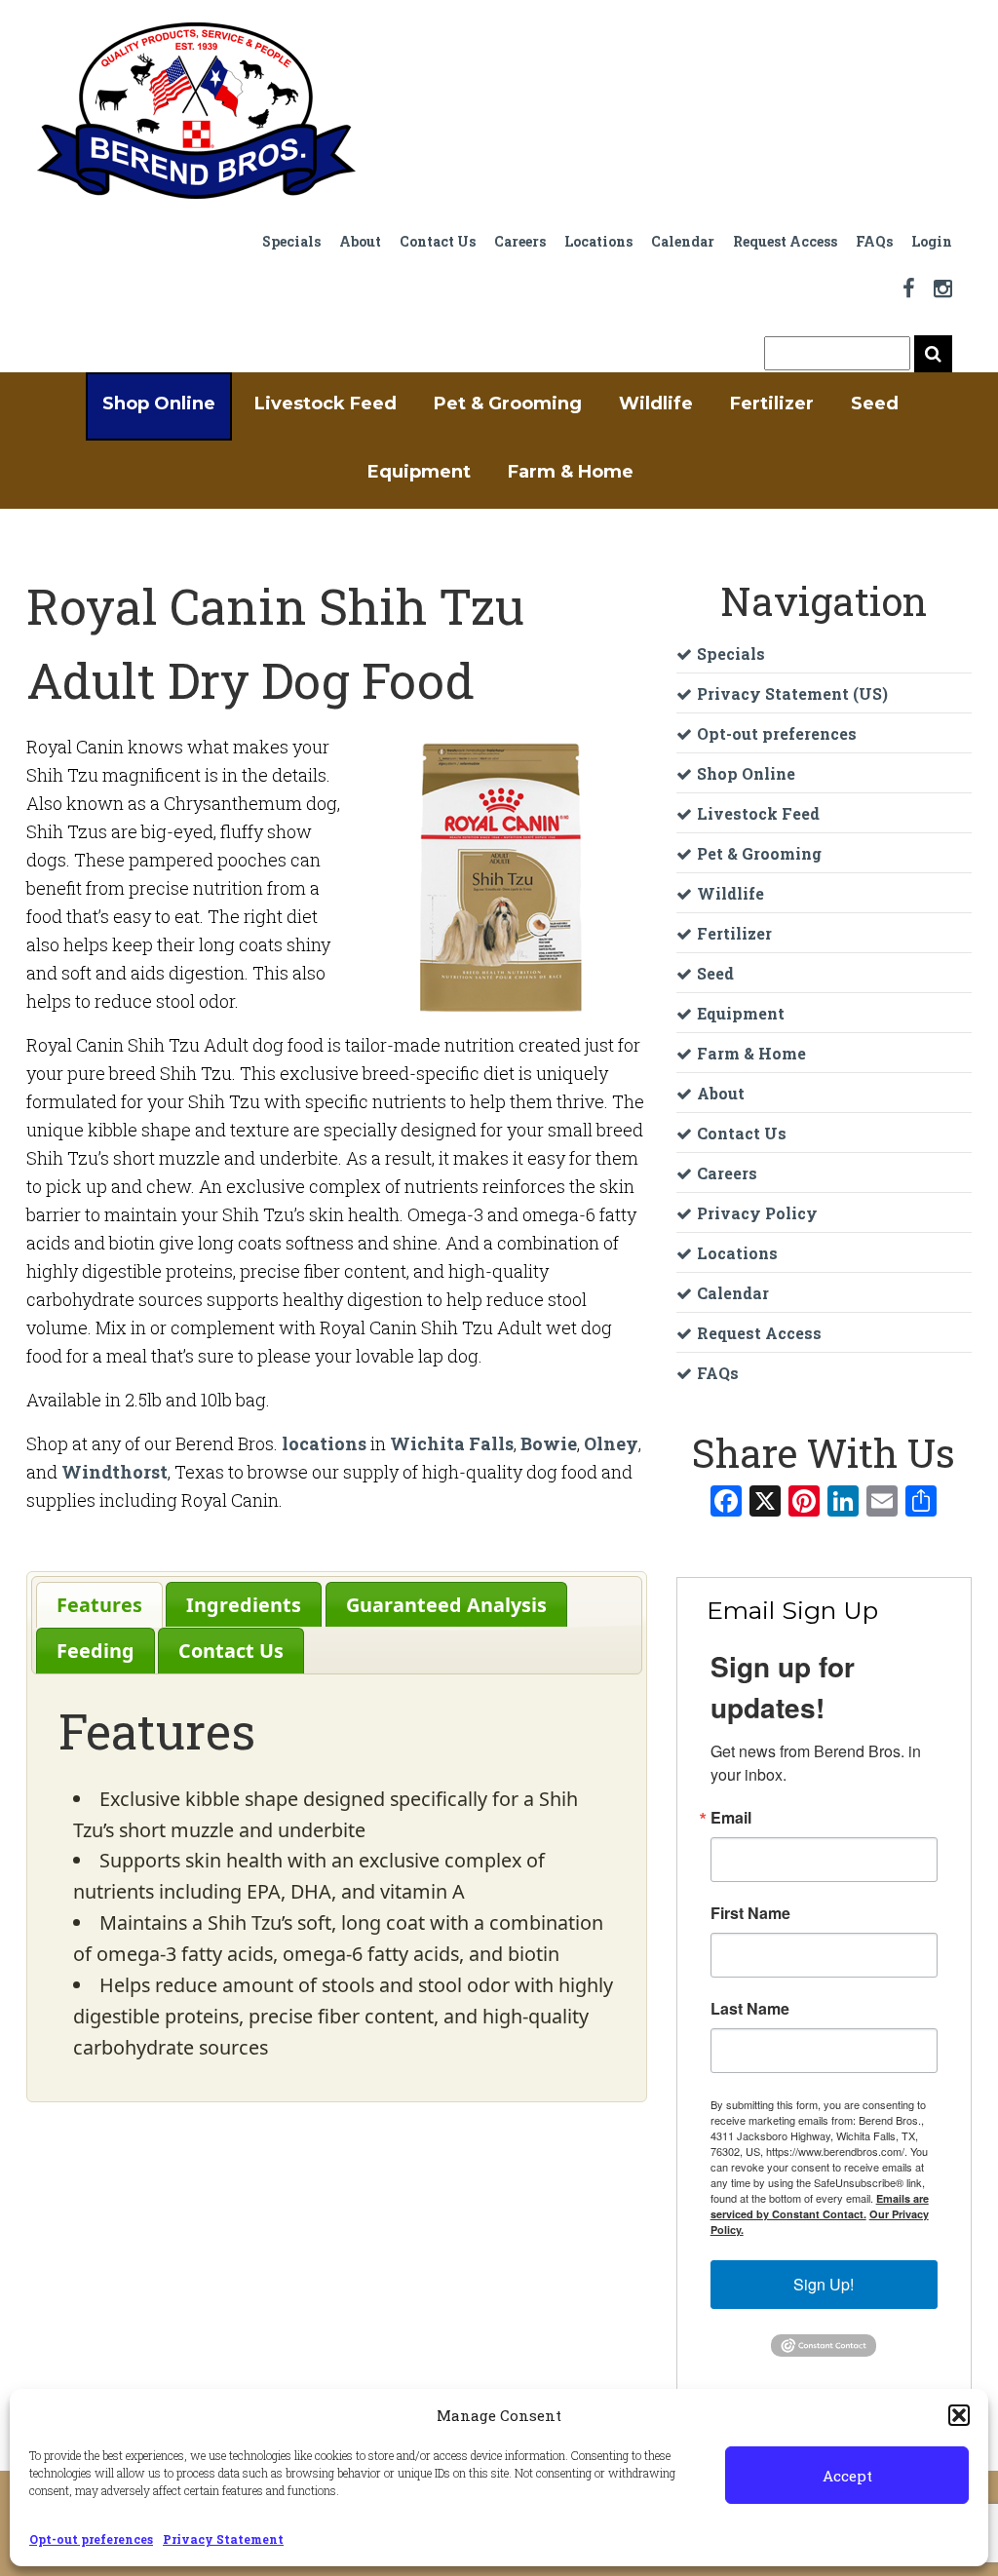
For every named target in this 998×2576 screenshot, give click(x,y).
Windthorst (115, 1472)
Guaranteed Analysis (446, 1605)
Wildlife (656, 404)
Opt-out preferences (91, 2539)
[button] (959, 2415)
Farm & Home (571, 472)
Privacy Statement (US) (792, 693)
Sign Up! (824, 2284)
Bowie (549, 1443)
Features (99, 1605)
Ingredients (244, 1605)
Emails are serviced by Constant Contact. (820, 2206)
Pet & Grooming (508, 404)
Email (731, 1818)
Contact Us (438, 241)
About (360, 241)
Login (932, 241)
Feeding (96, 1651)
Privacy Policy (757, 1213)
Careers (520, 241)
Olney (611, 1443)
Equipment (419, 472)
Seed (875, 404)
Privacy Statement (223, 2539)
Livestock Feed (326, 404)
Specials (291, 241)
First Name (750, 1913)
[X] (765, 1503)
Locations (598, 241)
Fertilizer (772, 404)
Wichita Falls (452, 1443)
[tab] (99, 1605)
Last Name (750, 2009)
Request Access (785, 241)
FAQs (874, 241)
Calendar (683, 241)
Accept (847, 2476)
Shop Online (159, 404)
